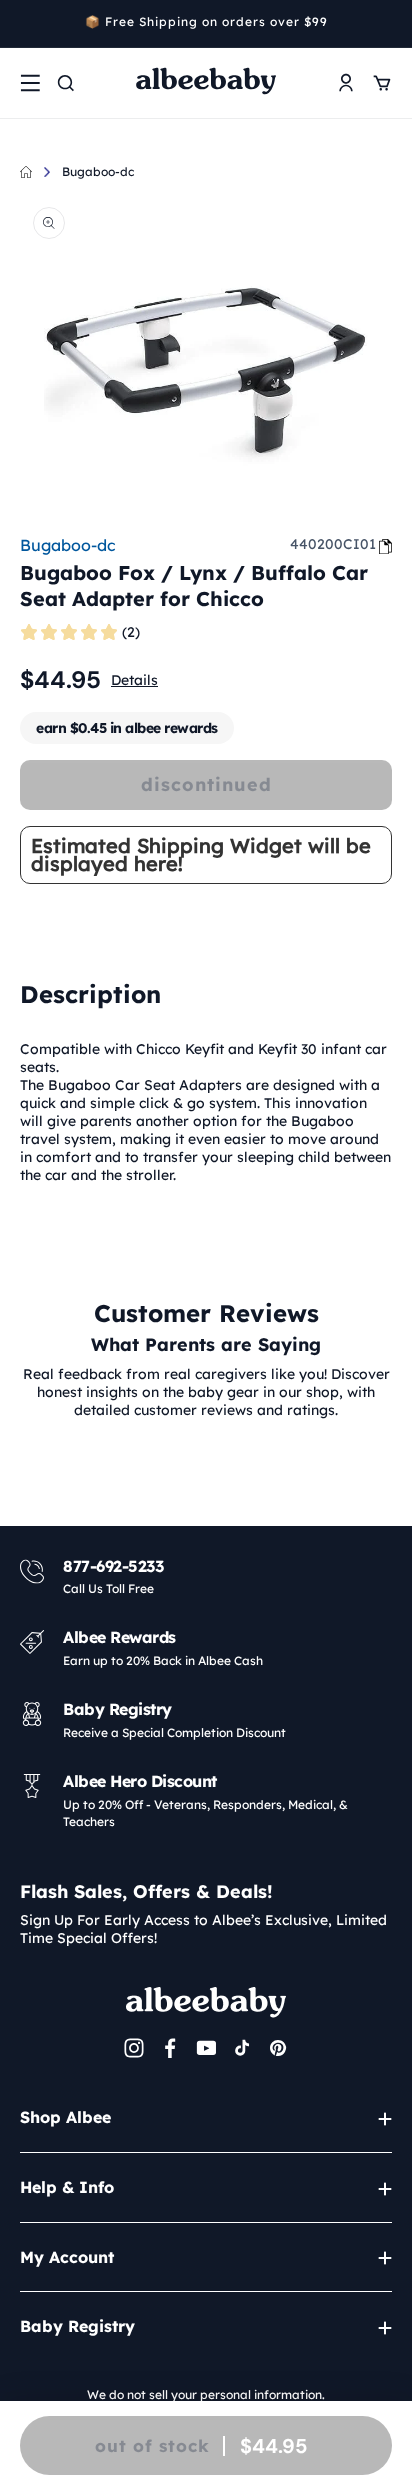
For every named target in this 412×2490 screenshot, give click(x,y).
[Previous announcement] (27, 24)
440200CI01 (333, 544)
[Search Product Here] (66, 83)
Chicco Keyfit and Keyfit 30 (226, 1049)
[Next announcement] (385, 24)
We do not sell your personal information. (206, 2394)
